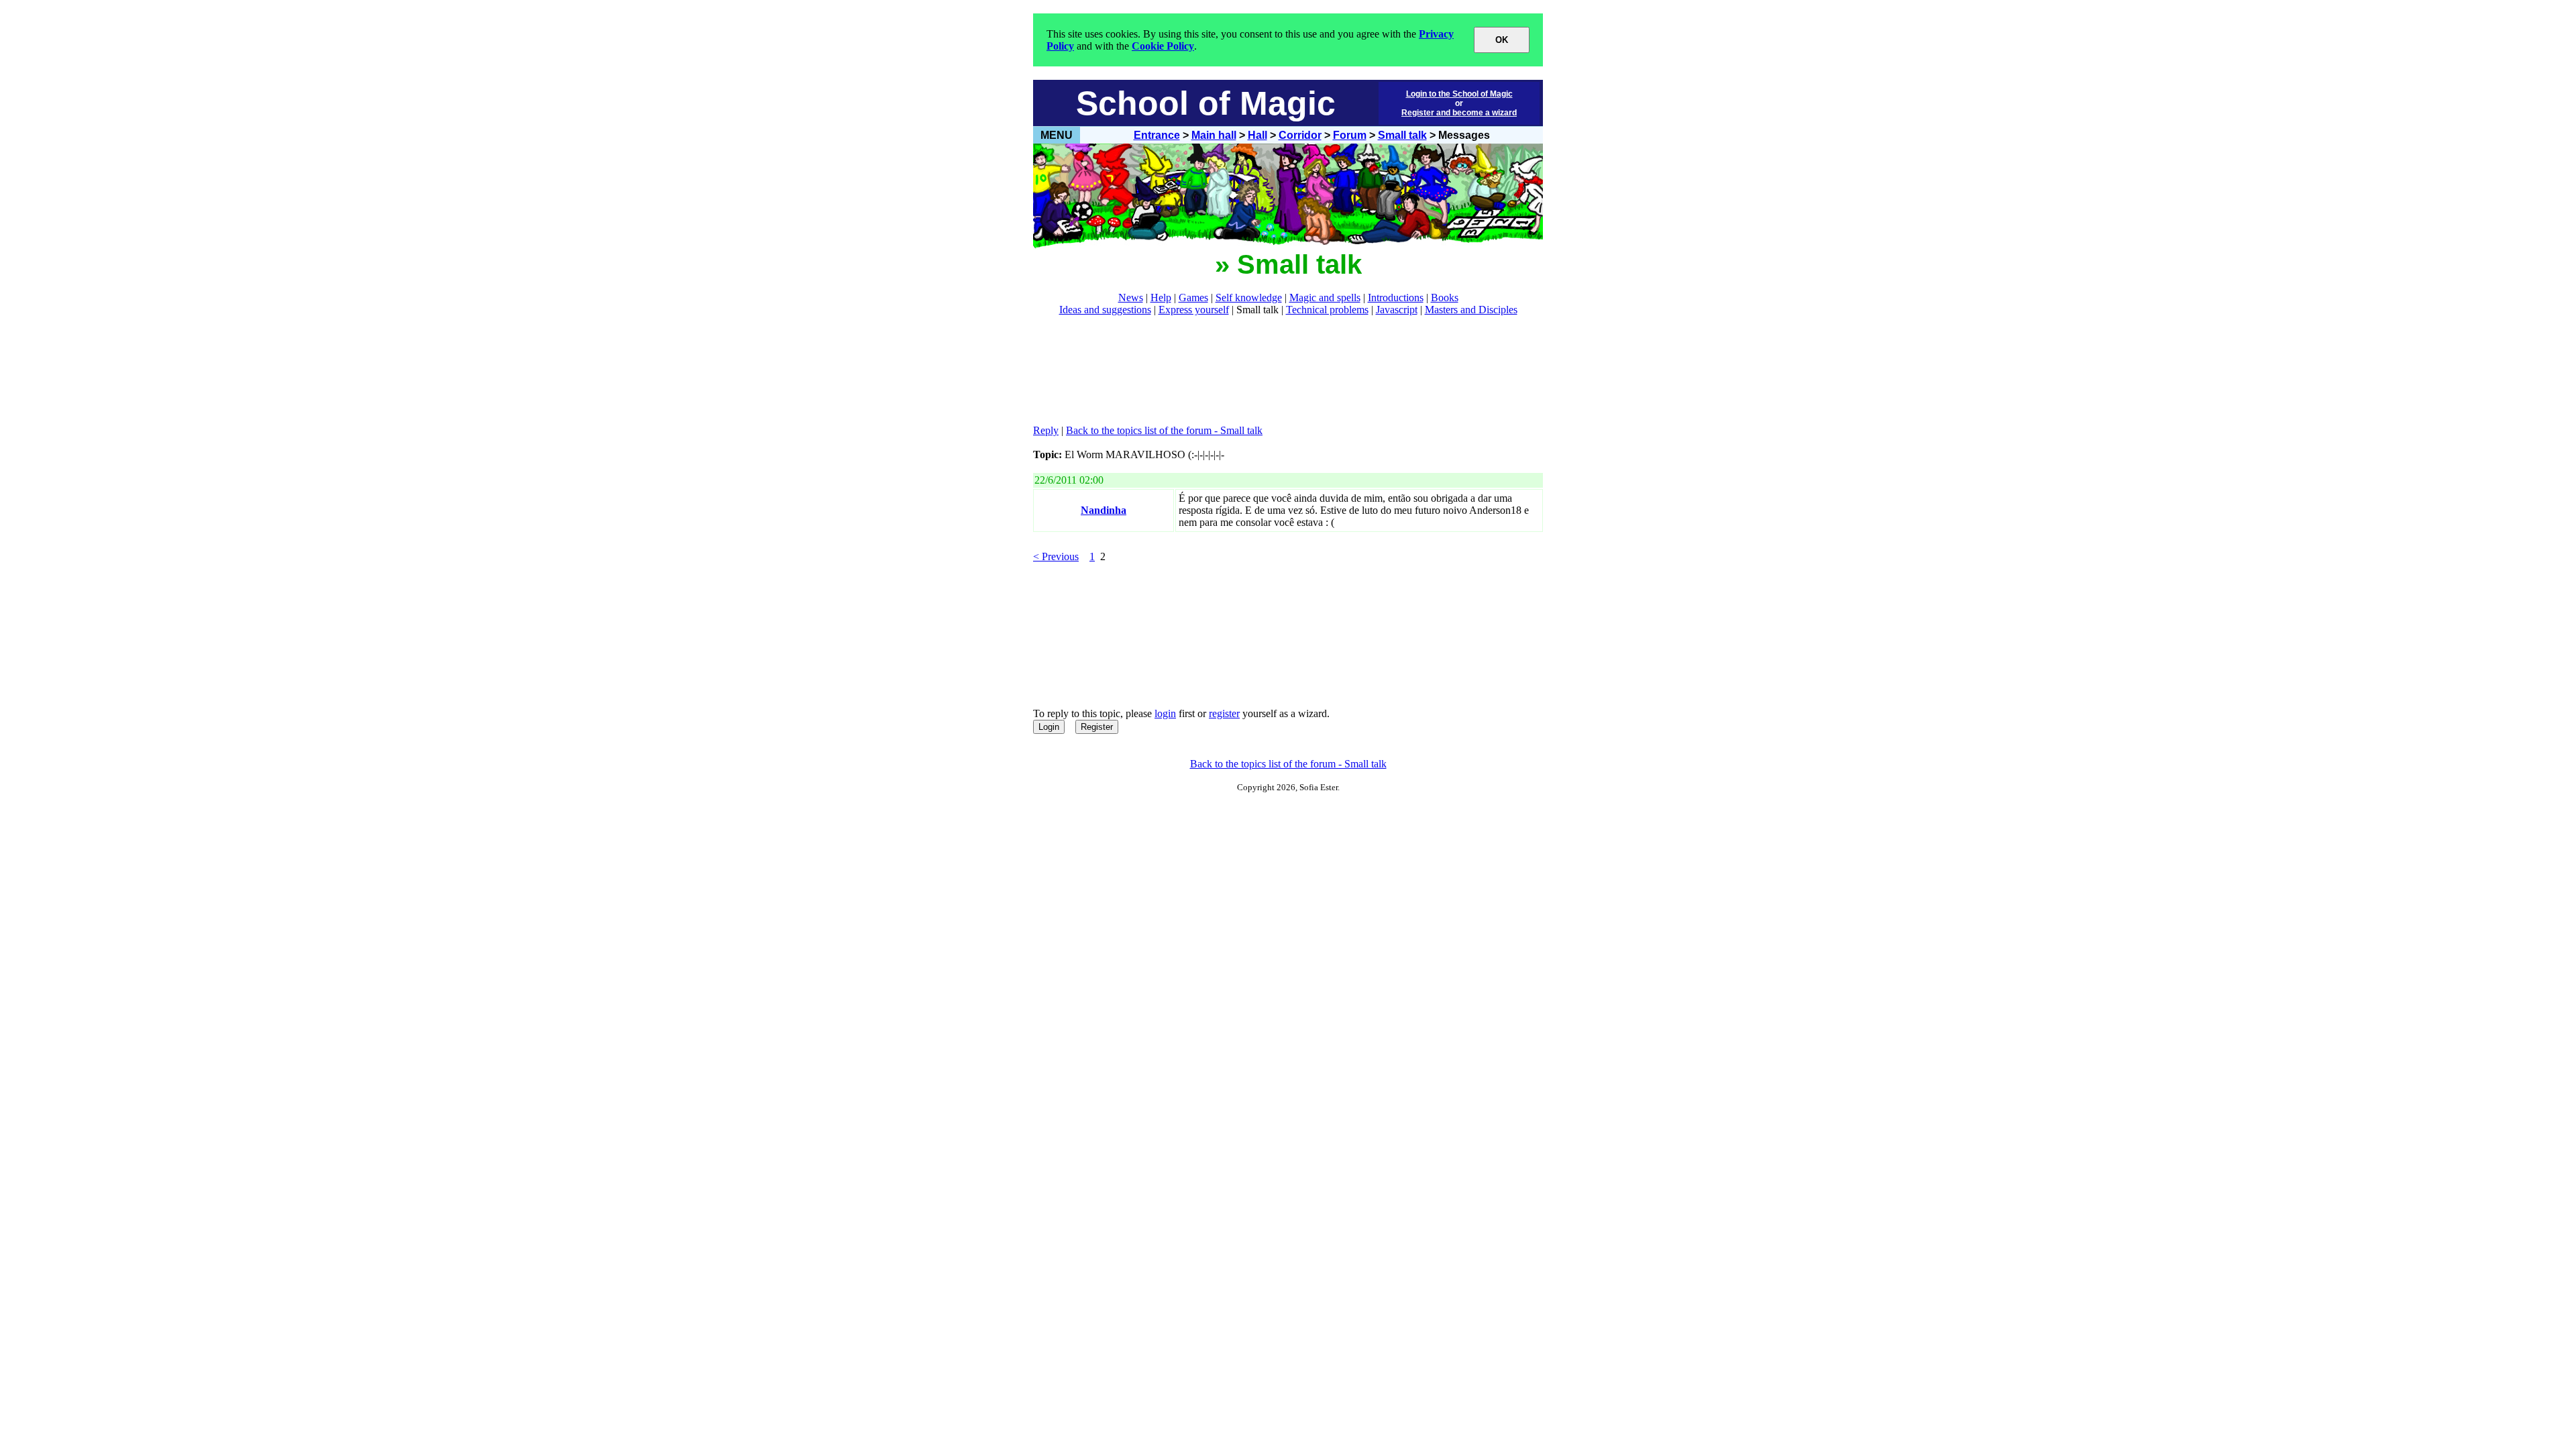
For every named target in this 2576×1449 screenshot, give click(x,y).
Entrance (1157, 135)
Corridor (1300, 135)
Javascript (1397, 310)
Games (1193, 298)
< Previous (1056, 556)
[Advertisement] (1277, 370)
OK (1502, 40)
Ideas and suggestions (1105, 310)
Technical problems (1327, 310)
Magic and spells (1325, 298)
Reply (1046, 430)
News (1131, 298)
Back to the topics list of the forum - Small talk (1164, 430)
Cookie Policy (1163, 46)
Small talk (1402, 135)
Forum (1350, 135)
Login (1049, 727)
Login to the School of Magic (1459, 94)
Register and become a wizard (1459, 113)
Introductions (1396, 298)
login (1165, 713)
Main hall (1214, 135)
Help (1161, 298)
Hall (1257, 135)
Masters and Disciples (1471, 310)
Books (1445, 298)
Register (1097, 727)
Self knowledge (1249, 298)
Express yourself (1194, 310)
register (1224, 713)
